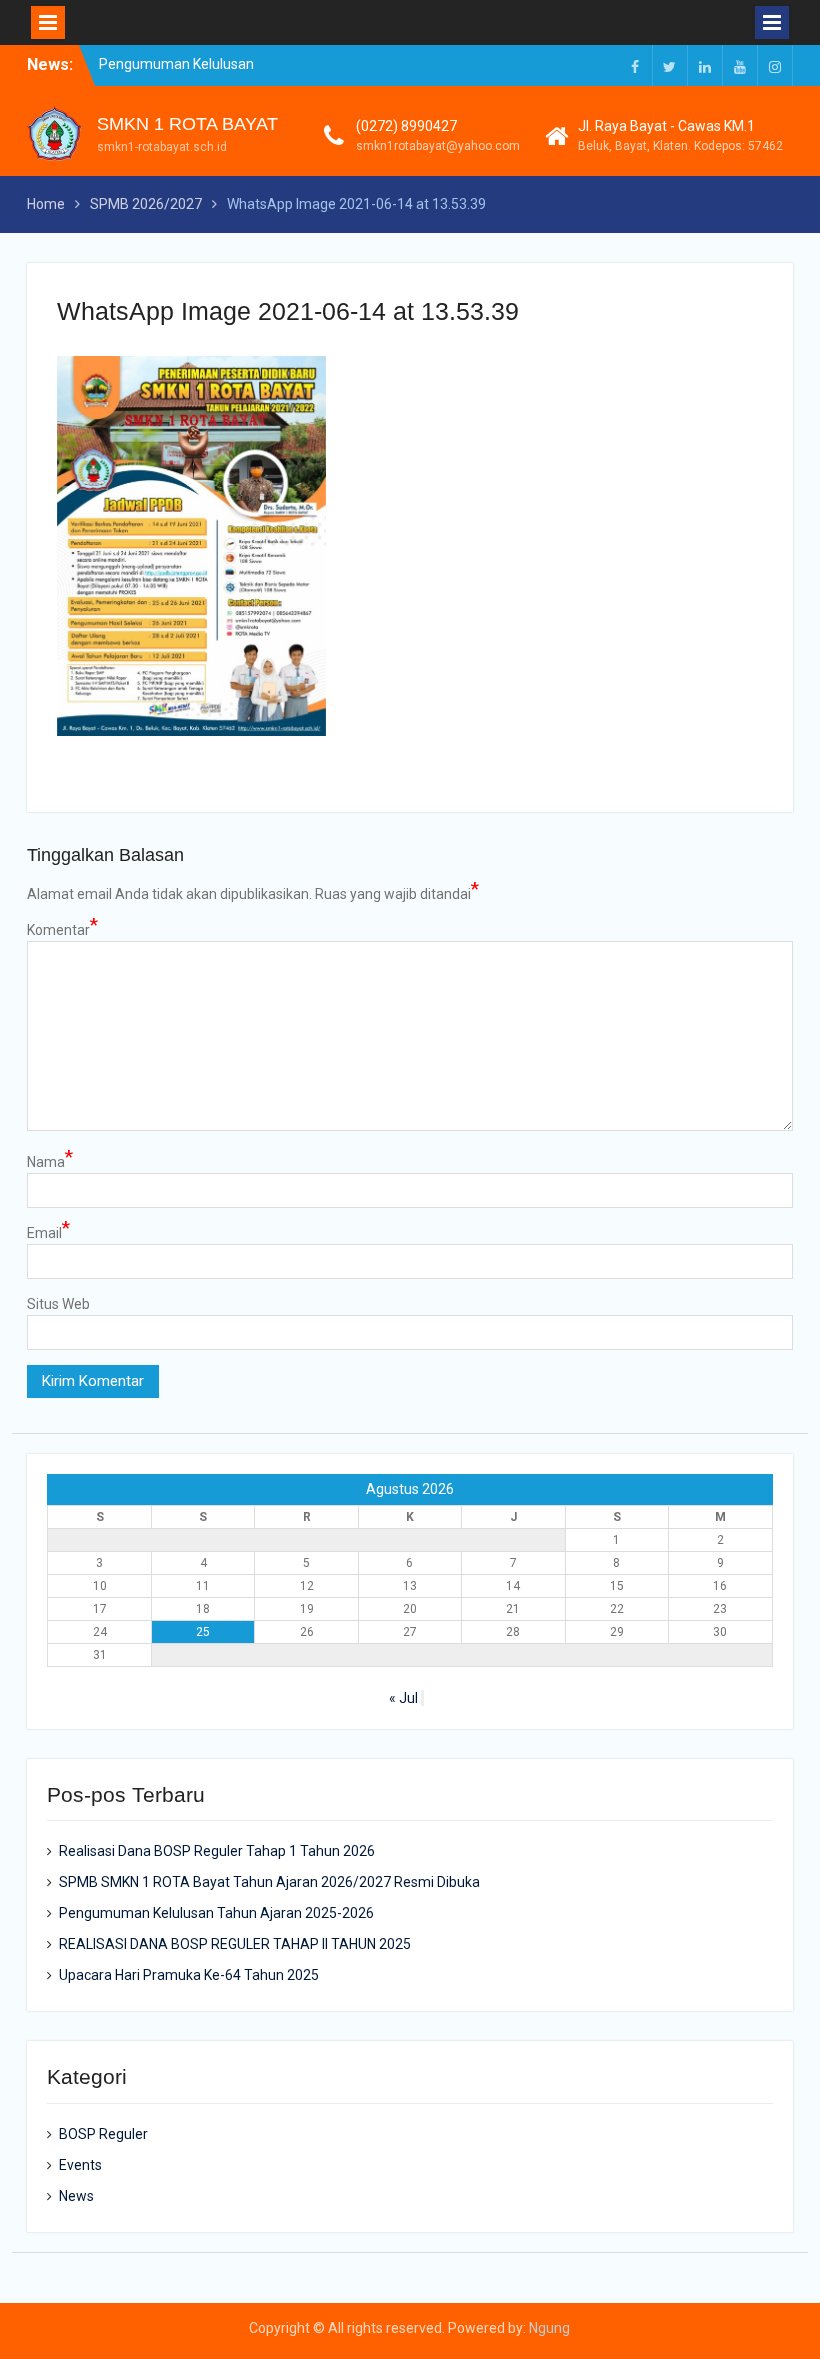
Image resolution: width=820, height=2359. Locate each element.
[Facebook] (635, 65)
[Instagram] (775, 65)
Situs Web (58, 1304)
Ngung (549, 2328)
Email (48, 1232)
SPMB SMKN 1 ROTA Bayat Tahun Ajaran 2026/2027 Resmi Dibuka (269, 1882)
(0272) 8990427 (406, 126)
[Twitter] (670, 65)
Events (80, 2165)
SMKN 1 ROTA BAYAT (187, 124)
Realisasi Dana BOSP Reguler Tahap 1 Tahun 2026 (217, 1851)
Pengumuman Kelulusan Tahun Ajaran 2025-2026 (216, 1913)
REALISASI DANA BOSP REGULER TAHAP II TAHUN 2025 (235, 1944)
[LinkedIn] (705, 65)
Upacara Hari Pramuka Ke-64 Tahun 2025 (189, 1975)
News (76, 2196)
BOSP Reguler (103, 2134)
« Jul (403, 1698)
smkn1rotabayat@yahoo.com (438, 146)
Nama (50, 1161)
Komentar (62, 929)
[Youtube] (740, 65)
